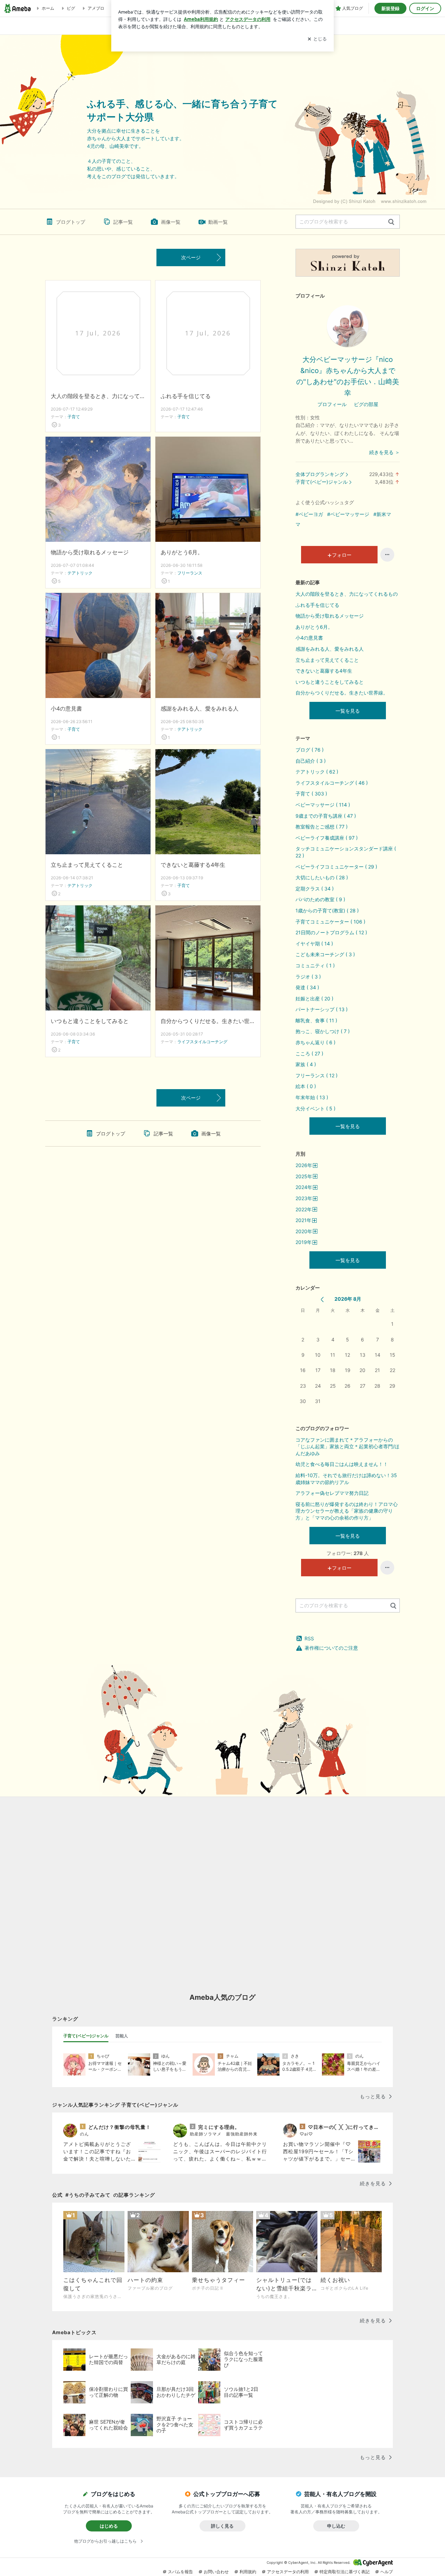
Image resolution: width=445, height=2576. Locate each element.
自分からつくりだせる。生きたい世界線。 (208, 1021)
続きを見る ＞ (385, 452)
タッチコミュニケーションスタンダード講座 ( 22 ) (346, 852)
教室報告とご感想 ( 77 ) (322, 827)
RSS (309, 1638)
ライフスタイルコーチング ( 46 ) (332, 783)
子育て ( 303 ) (311, 794)
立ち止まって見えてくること (87, 865)
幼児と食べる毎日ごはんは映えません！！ (342, 1464)
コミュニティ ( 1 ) (315, 965)
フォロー (342, 555)
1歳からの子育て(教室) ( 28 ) (327, 910)
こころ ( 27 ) (309, 1053)
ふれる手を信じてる (186, 396)
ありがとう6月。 (182, 552)
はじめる (109, 2526)
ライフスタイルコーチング (202, 1042)
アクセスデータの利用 (288, 2572)
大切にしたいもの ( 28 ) (322, 877)
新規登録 (390, 8)
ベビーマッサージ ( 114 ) (323, 805)
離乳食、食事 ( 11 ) (316, 1020)
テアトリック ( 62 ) (317, 772)
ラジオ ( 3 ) (308, 977)
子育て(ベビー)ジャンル (322, 482)
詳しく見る (222, 2526)
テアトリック (80, 573)
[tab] (86, 2036)
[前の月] (322, 1299)
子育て (74, 417)
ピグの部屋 (366, 404)
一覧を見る (348, 711)
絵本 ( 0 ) (306, 1086)
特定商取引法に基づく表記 (345, 2572)
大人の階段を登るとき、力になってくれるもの (98, 396)
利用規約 (248, 2572)
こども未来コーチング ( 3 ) (325, 954)
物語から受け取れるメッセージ (90, 552)
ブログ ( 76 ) (310, 750)
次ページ (191, 257)
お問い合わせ (216, 2572)
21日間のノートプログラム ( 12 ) (331, 932)
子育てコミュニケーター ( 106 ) (330, 922)
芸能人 (122, 2036)
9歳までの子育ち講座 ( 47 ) (326, 816)
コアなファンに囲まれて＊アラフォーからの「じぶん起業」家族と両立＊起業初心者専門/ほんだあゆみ (347, 1446)
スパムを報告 (180, 2572)
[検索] (391, 222)
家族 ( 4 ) (306, 1064)
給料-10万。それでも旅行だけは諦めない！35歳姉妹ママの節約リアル (346, 1479)
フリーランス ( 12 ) (317, 1075)
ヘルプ (387, 2572)
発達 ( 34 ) (307, 987)
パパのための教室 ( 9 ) (320, 899)
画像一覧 (171, 222)
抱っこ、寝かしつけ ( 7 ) (323, 1031)
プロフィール (332, 404)
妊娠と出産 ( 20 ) (314, 998)
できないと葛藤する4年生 (193, 865)
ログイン (425, 8)
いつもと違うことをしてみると (90, 1021)
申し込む (336, 2526)
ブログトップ (71, 222)
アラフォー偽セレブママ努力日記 (332, 1493)
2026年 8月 (348, 1299)
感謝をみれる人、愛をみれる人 (200, 708)
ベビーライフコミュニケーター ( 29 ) (336, 867)
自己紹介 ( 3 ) (311, 761)
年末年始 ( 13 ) (312, 1097)
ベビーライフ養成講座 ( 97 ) (327, 838)
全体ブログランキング (320, 474)
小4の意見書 (66, 708)
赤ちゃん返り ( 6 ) (315, 1042)
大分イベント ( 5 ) (315, 1108)
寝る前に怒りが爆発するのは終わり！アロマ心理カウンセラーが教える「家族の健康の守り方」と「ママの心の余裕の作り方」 (347, 1511)
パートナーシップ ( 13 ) (322, 1009)
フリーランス (190, 573)
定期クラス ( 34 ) (315, 889)
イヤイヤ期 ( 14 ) (314, 944)
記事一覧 (123, 222)
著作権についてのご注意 (331, 1648)
